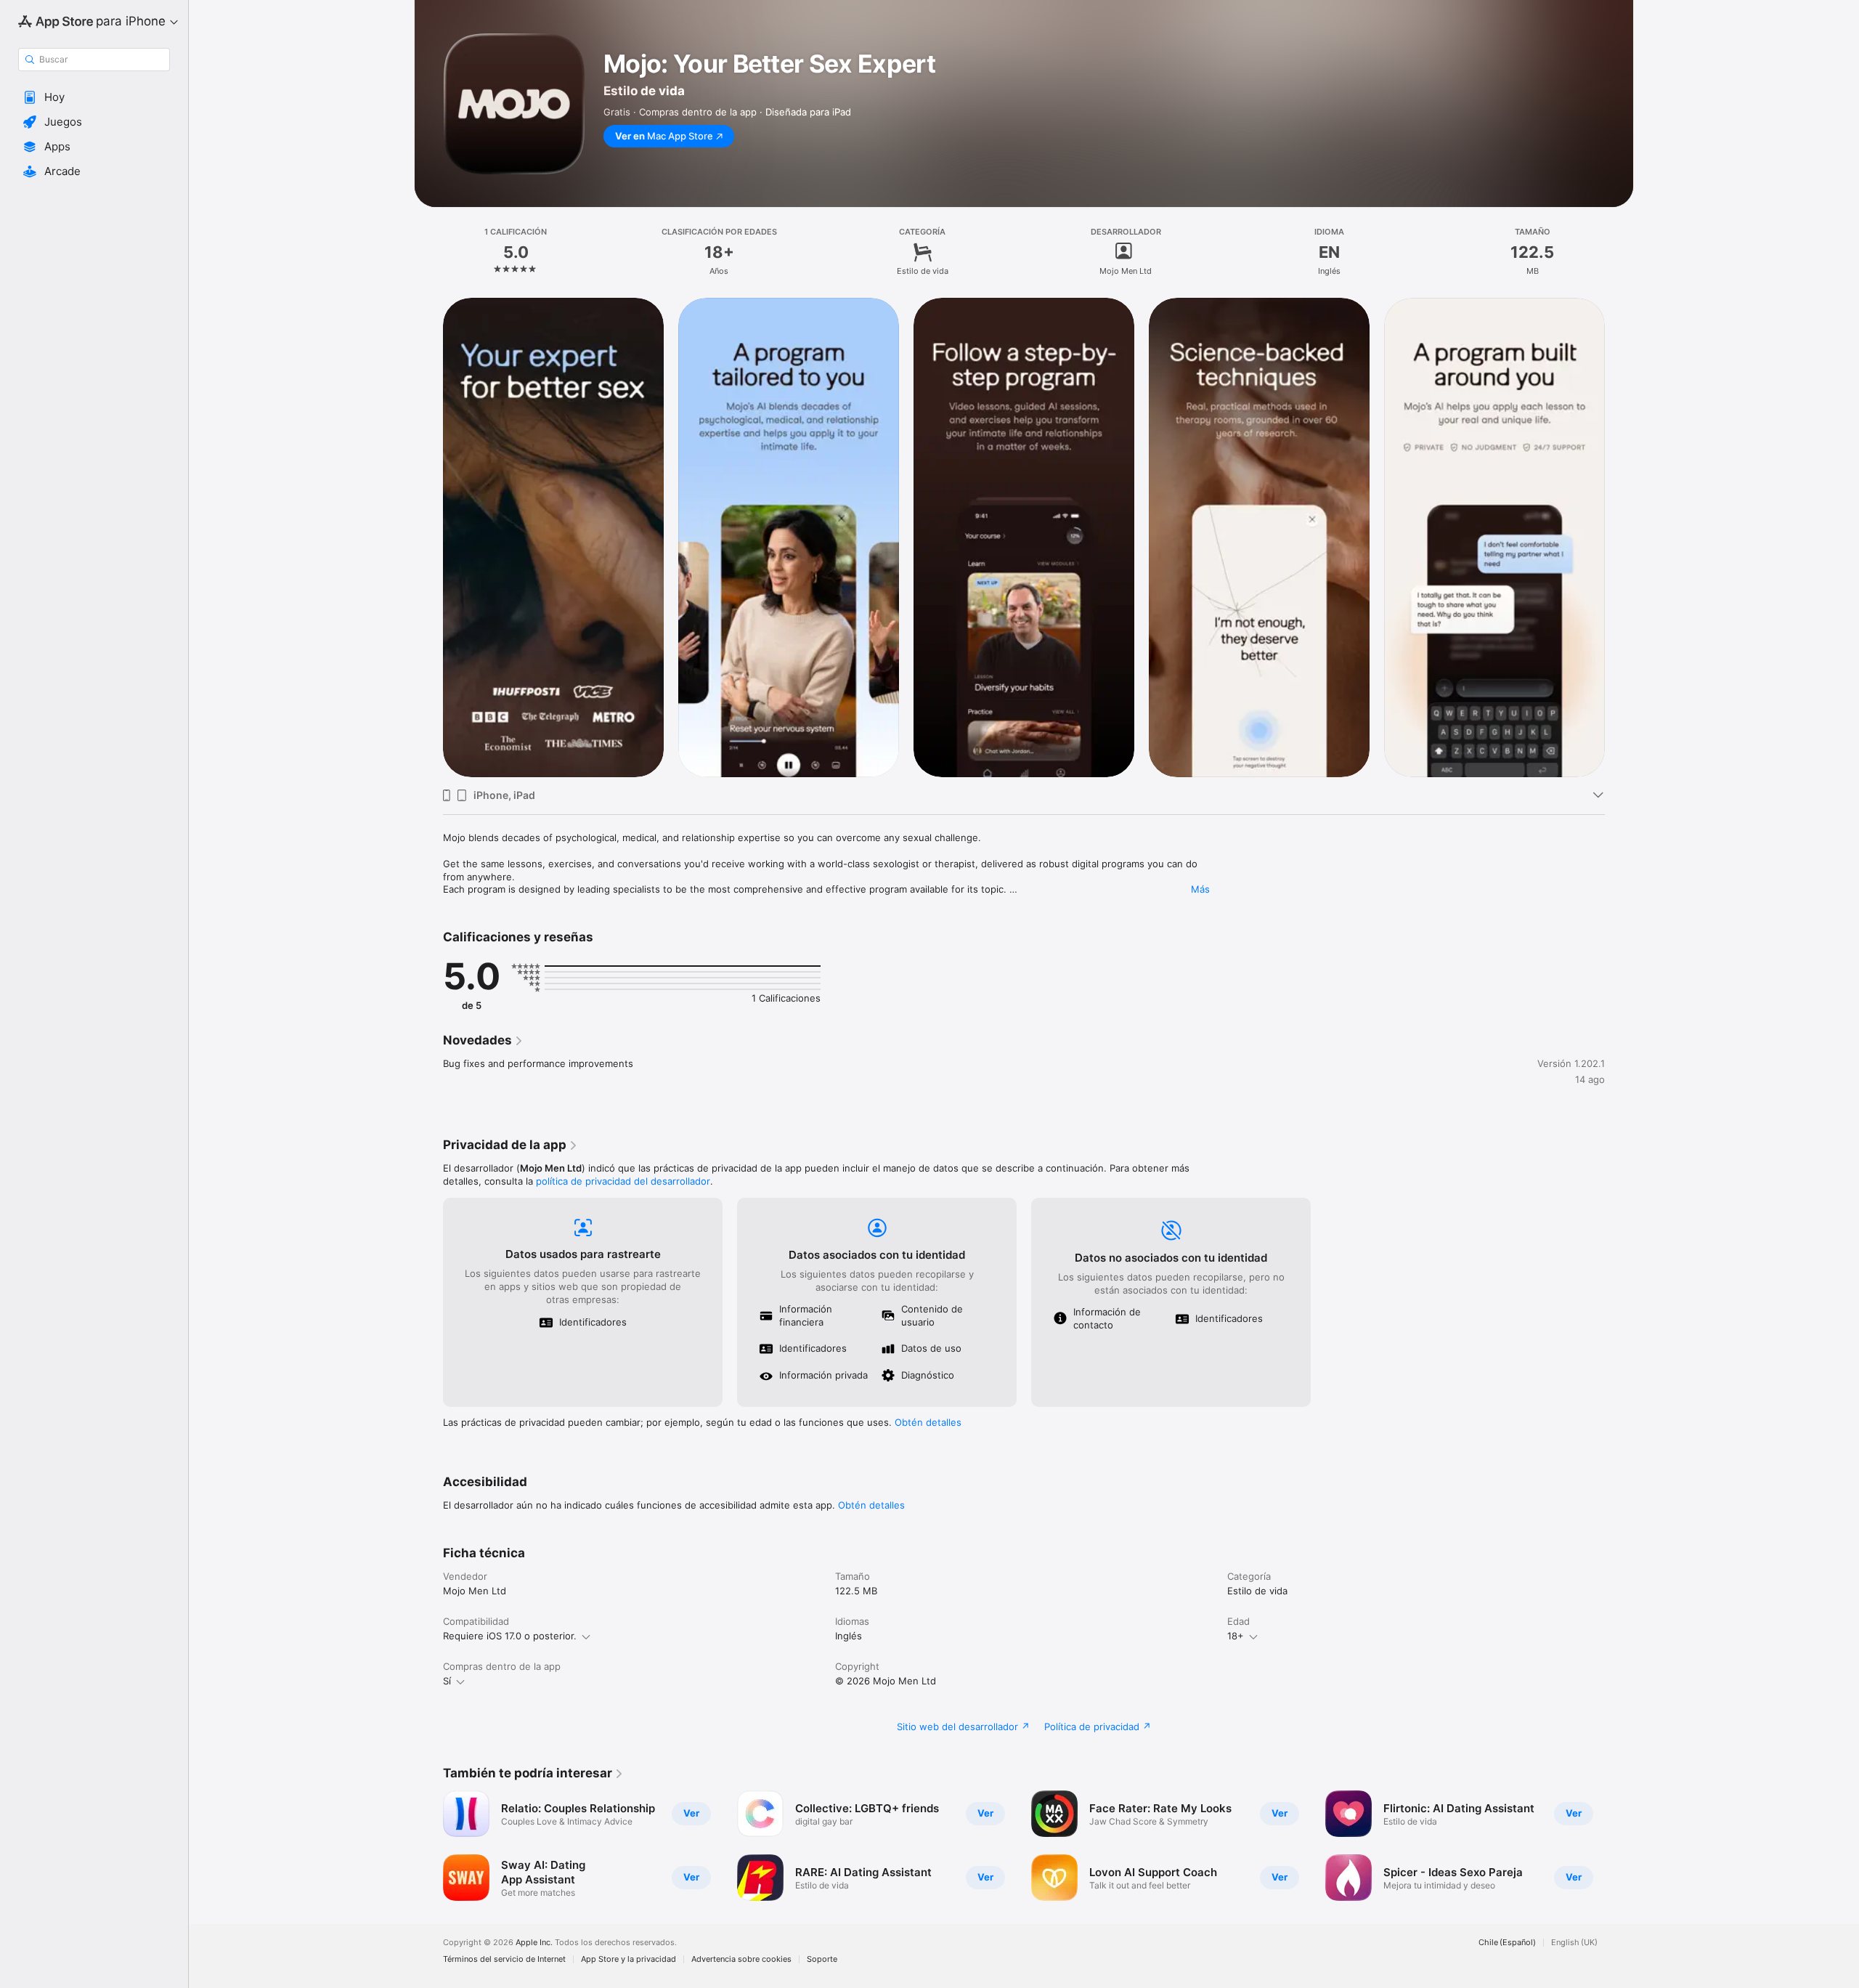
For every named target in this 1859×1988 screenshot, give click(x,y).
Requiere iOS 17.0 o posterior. (510, 1636)
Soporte (822, 1959)
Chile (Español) (1507, 1943)
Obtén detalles (928, 1422)
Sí (447, 1681)
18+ (1236, 1636)
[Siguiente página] (1619, 537)
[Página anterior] (428, 537)
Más (1200, 889)
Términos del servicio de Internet (504, 1959)
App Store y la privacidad (629, 1959)
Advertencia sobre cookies (741, 1959)
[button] (94, 97)
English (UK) (1574, 1943)
